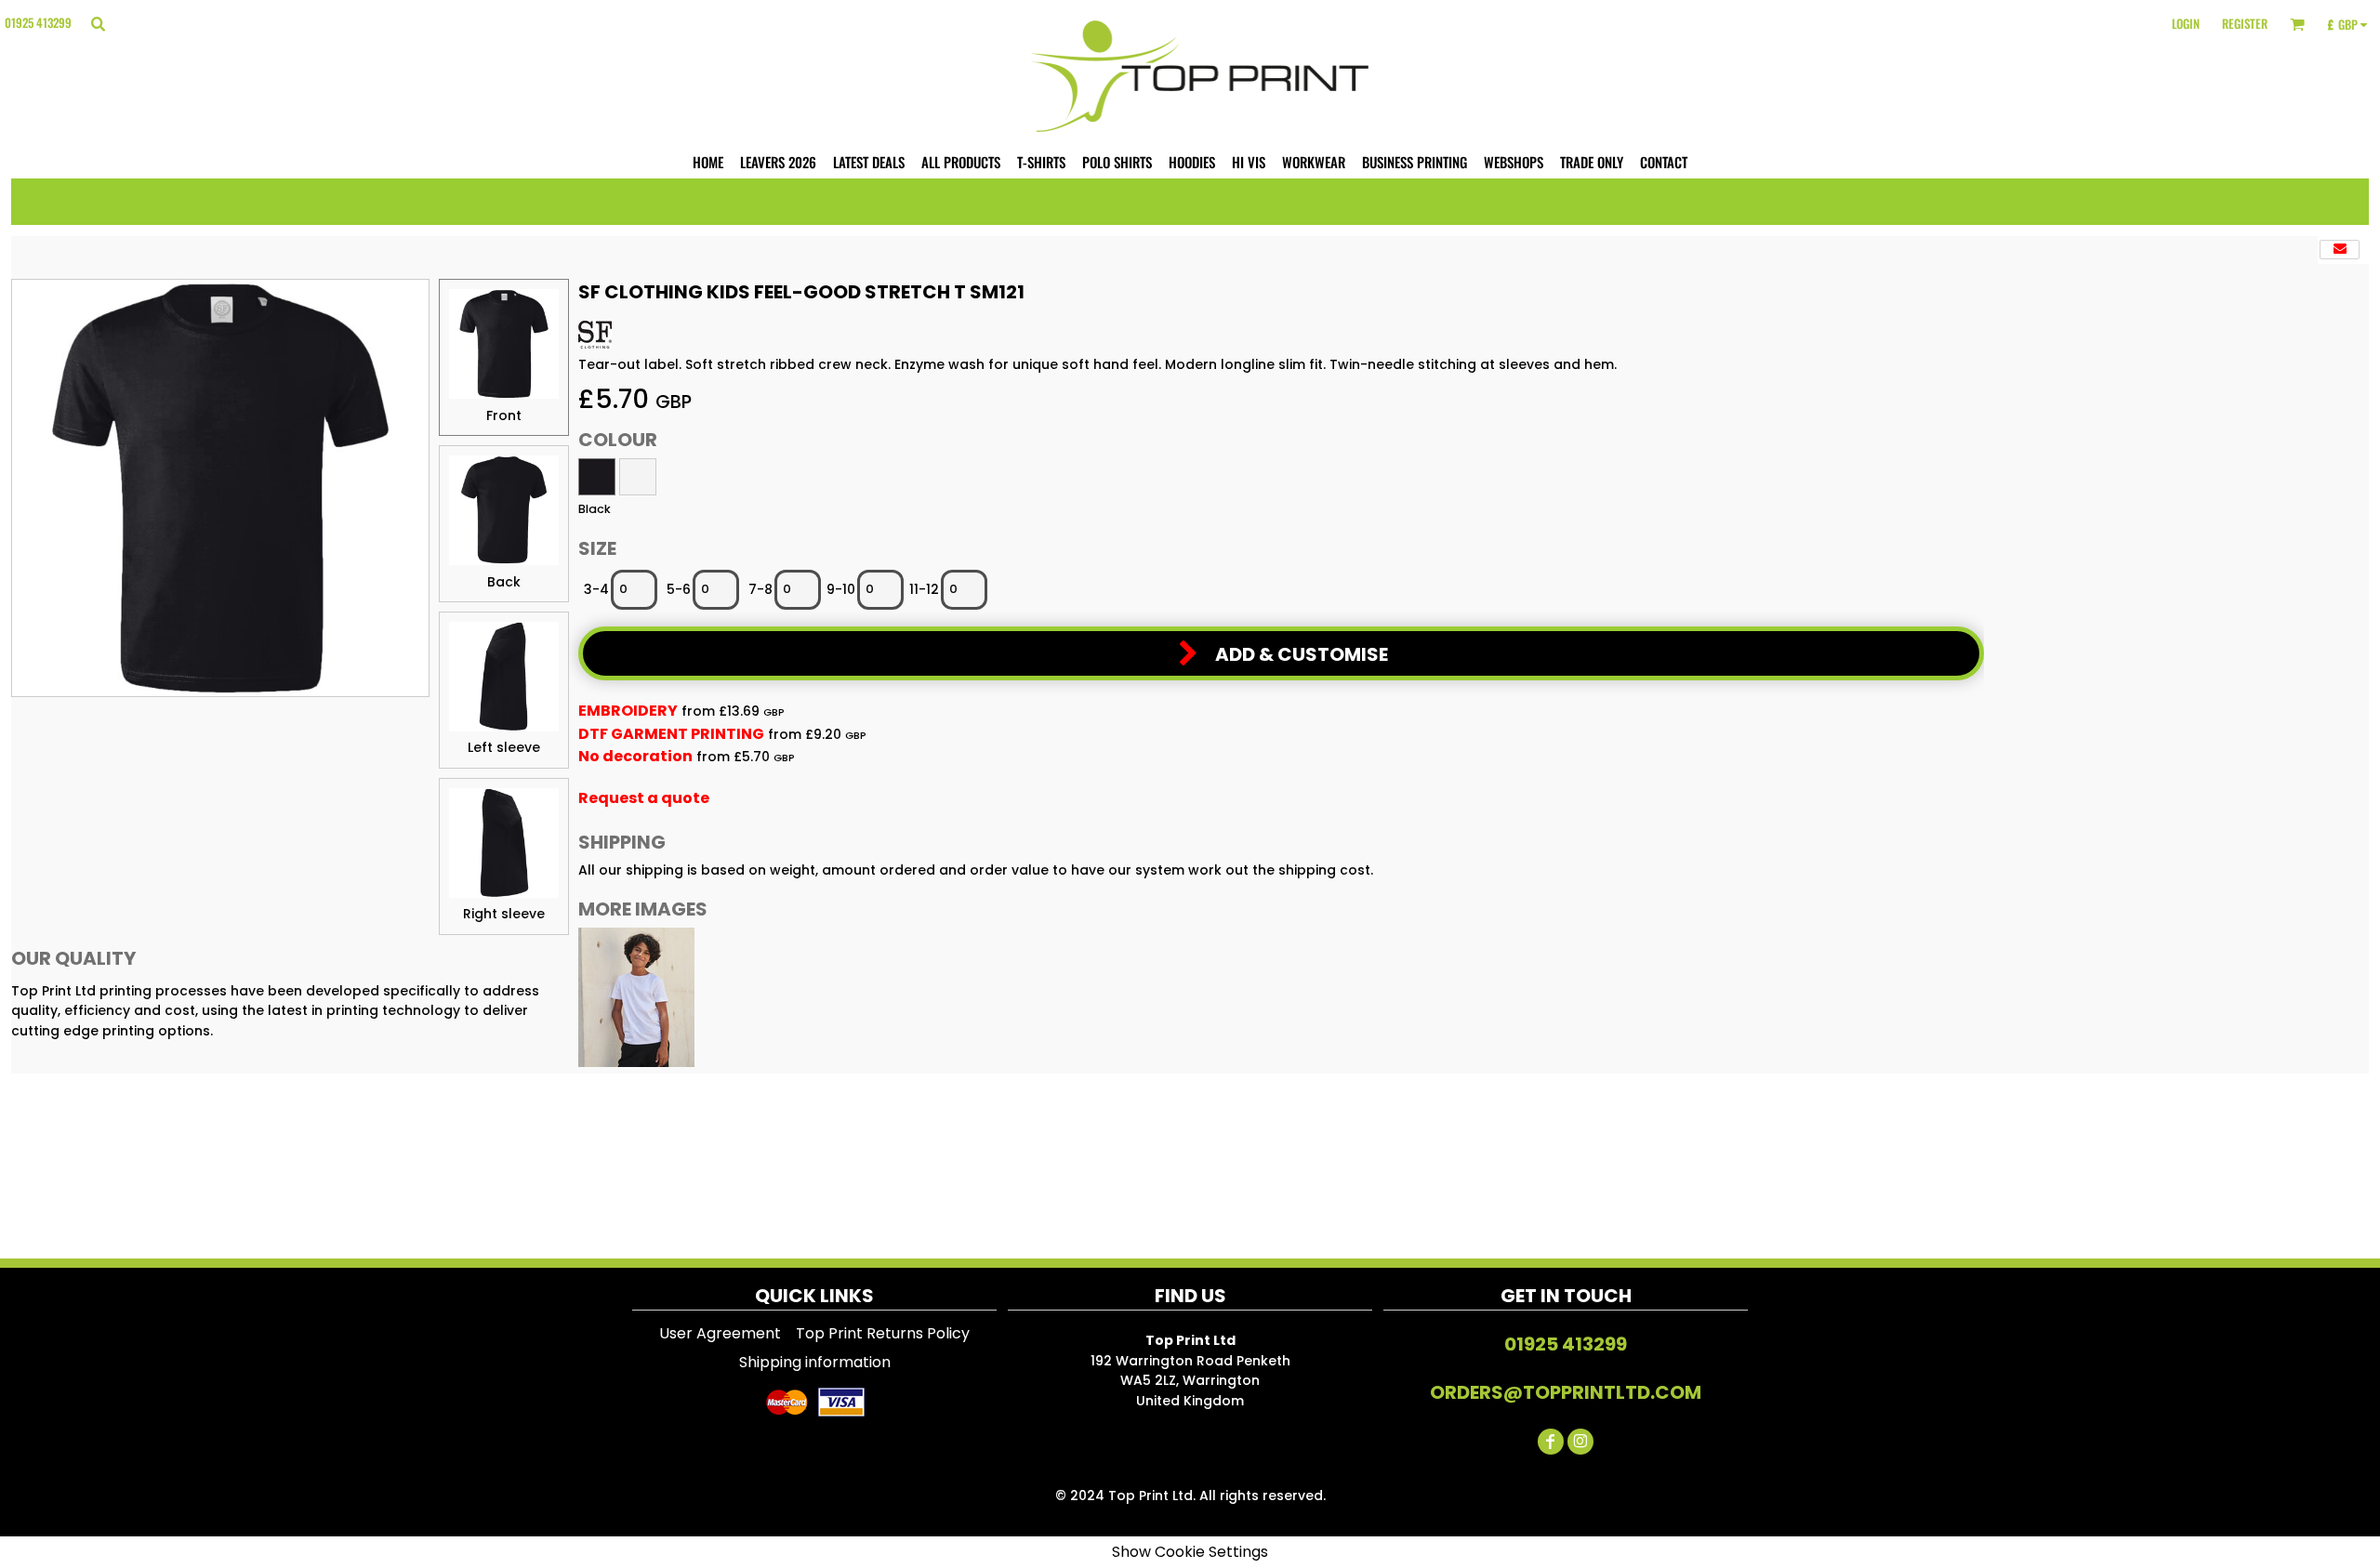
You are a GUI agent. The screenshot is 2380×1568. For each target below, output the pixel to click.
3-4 (596, 589)
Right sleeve (504, 914)
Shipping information (815, 1362)
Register (2245, 23)
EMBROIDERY (628, 711)
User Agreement (720, 1333)
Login (2186, 23)
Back (504, 582)
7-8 (760, 589)
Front (504, 415)
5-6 (679, 589)
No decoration (635, 756)
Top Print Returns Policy (883, 1333)
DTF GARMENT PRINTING (671, 734)
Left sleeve (504, 747)
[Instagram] (1580, 1442)
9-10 (841, 589)
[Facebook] (1551, 1442)
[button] (98, 23)
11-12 (924, 589)
